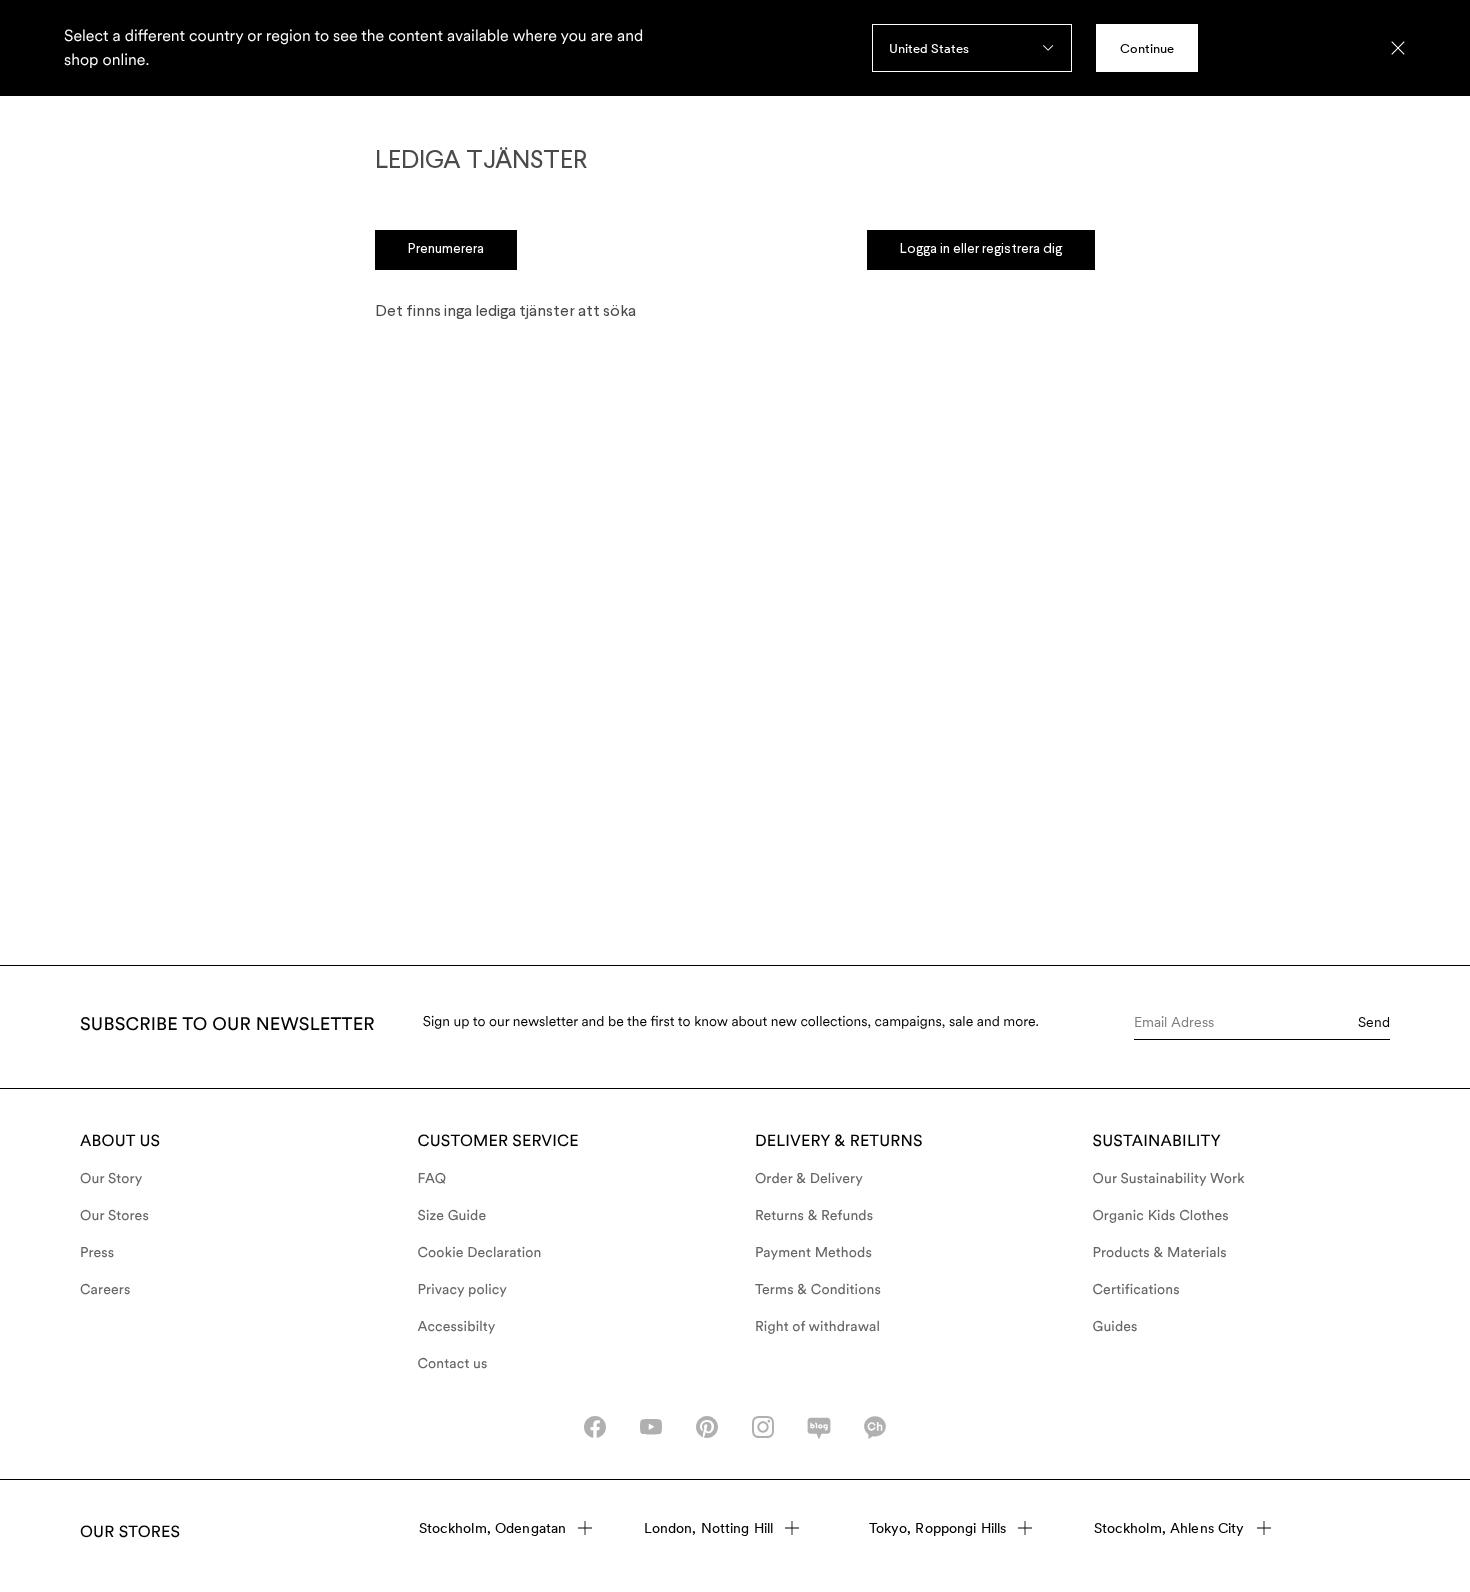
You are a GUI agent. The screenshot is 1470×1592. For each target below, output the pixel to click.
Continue (1147, 48)
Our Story (111, 1179)
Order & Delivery (809, 1179)
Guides (1115, 1327)
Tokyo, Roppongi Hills (938, 1528)
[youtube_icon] (651, 1427)
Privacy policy (463, 1290)
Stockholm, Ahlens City (1169, 1528)
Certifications (1136, 1290)
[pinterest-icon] (707, 1427)
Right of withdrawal (817, 1327)
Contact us (453, 1364)
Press (97, 1253)
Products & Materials (1160, 1253)
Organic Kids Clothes (1161, 1216)
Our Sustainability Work (1169, 1179)
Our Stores (114, 1216)
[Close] (1398, 48)
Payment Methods (813, 1253)
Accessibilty (457, 1327)
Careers (105, 1290)
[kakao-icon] (875, 1427)
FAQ (432, 1179)
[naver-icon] (819, 1427)
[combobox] (972, 48)
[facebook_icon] (595, 1427)
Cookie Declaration (480, 1253)
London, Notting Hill (709, 1528)
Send (1374, 1022)
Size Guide (452, 1216)
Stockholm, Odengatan (493, 1528)
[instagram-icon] (763, 1427)
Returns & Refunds (814, 1216)
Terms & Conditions (818, 1290)
